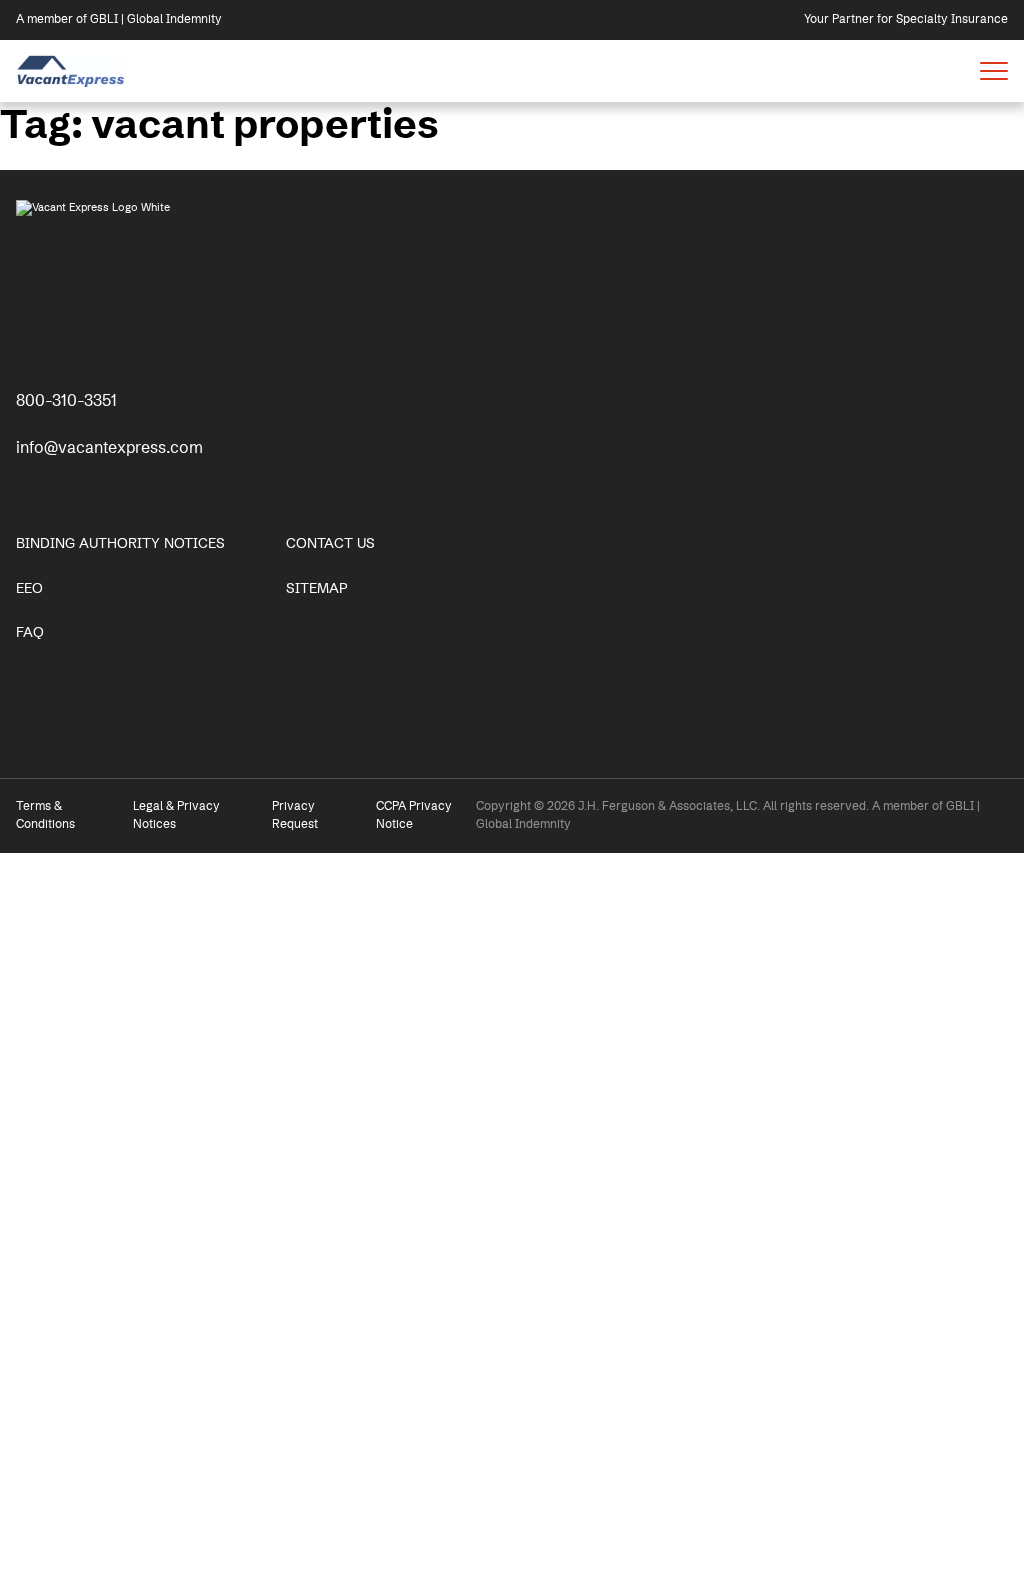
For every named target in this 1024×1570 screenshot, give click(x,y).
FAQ (30, 633)
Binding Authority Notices (120, 544)
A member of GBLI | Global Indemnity (119, 19)
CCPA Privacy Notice (414, 814)
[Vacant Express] (70, 71)
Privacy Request (295, 814)
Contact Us (330, 544)
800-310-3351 (66, 401)
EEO (29, 589)
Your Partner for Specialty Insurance (906, 19)
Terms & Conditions (45, 814)
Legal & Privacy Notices (176, 814)
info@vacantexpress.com (109, 448)
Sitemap (317, 589)
